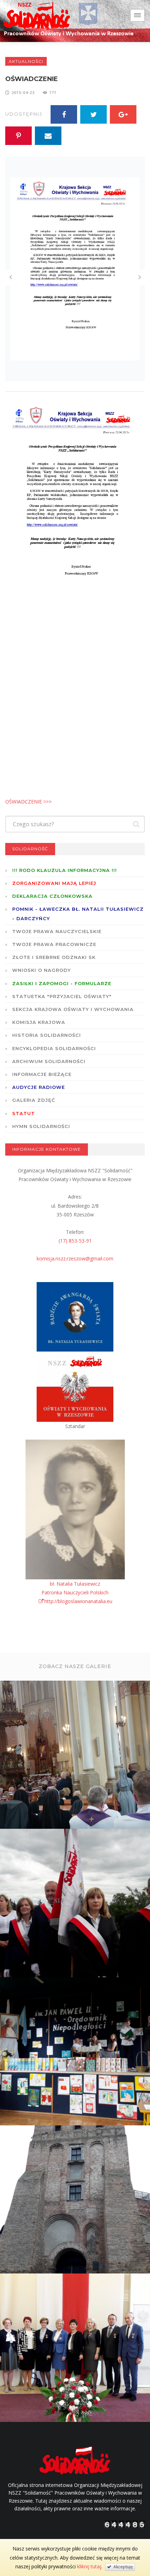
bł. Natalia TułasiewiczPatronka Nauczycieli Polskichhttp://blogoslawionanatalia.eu (77, 1592)
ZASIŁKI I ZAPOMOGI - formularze (62, 983)
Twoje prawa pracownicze (54, 944)
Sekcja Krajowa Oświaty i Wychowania (73, 1009)
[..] (76, 1755)
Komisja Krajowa (39, 1022)
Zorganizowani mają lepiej (54, 883)
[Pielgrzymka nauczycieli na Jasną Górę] (76, 1904)
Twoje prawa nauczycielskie (57, 931)
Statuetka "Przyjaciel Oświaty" (62, 996)
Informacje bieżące (42, 1074)
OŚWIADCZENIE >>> (28, 802)
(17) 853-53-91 (75, 1241)
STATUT (24, 1113)
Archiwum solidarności (49, 1061)
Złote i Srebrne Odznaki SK (54, 957)
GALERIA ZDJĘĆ (34, 1100)
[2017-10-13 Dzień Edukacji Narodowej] (76, 2349)
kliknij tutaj (89, 2566)
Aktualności (26, 61)
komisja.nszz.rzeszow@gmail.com (75, 1258)
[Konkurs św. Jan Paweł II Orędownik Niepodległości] (76, 2052)
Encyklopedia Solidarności (54, 1048)
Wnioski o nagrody (42, 970)
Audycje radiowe (39, 1087)
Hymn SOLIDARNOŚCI (41, 1126)
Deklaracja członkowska (52, 896)
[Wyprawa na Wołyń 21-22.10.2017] (76, 2200)
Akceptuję (122, 2567)
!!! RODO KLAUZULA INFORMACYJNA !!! (65, 870)
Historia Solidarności (47, 1035)
